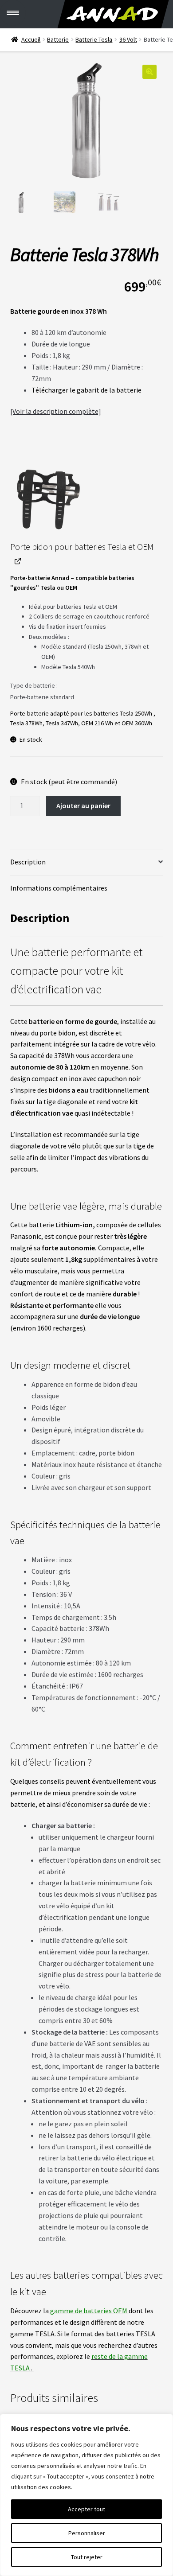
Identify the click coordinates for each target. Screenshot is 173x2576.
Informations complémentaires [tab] (59, 888)
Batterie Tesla (94, 39)
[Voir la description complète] (56, 411)
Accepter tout (86, 2509)
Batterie (58, 39)
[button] (149, 72)
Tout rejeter (87, 2557)
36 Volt (128, 39)
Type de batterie (33, 685)
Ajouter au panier (83, 805)
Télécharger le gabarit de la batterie (86, 390)
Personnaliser (87, 2533)
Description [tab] (28, 862)
